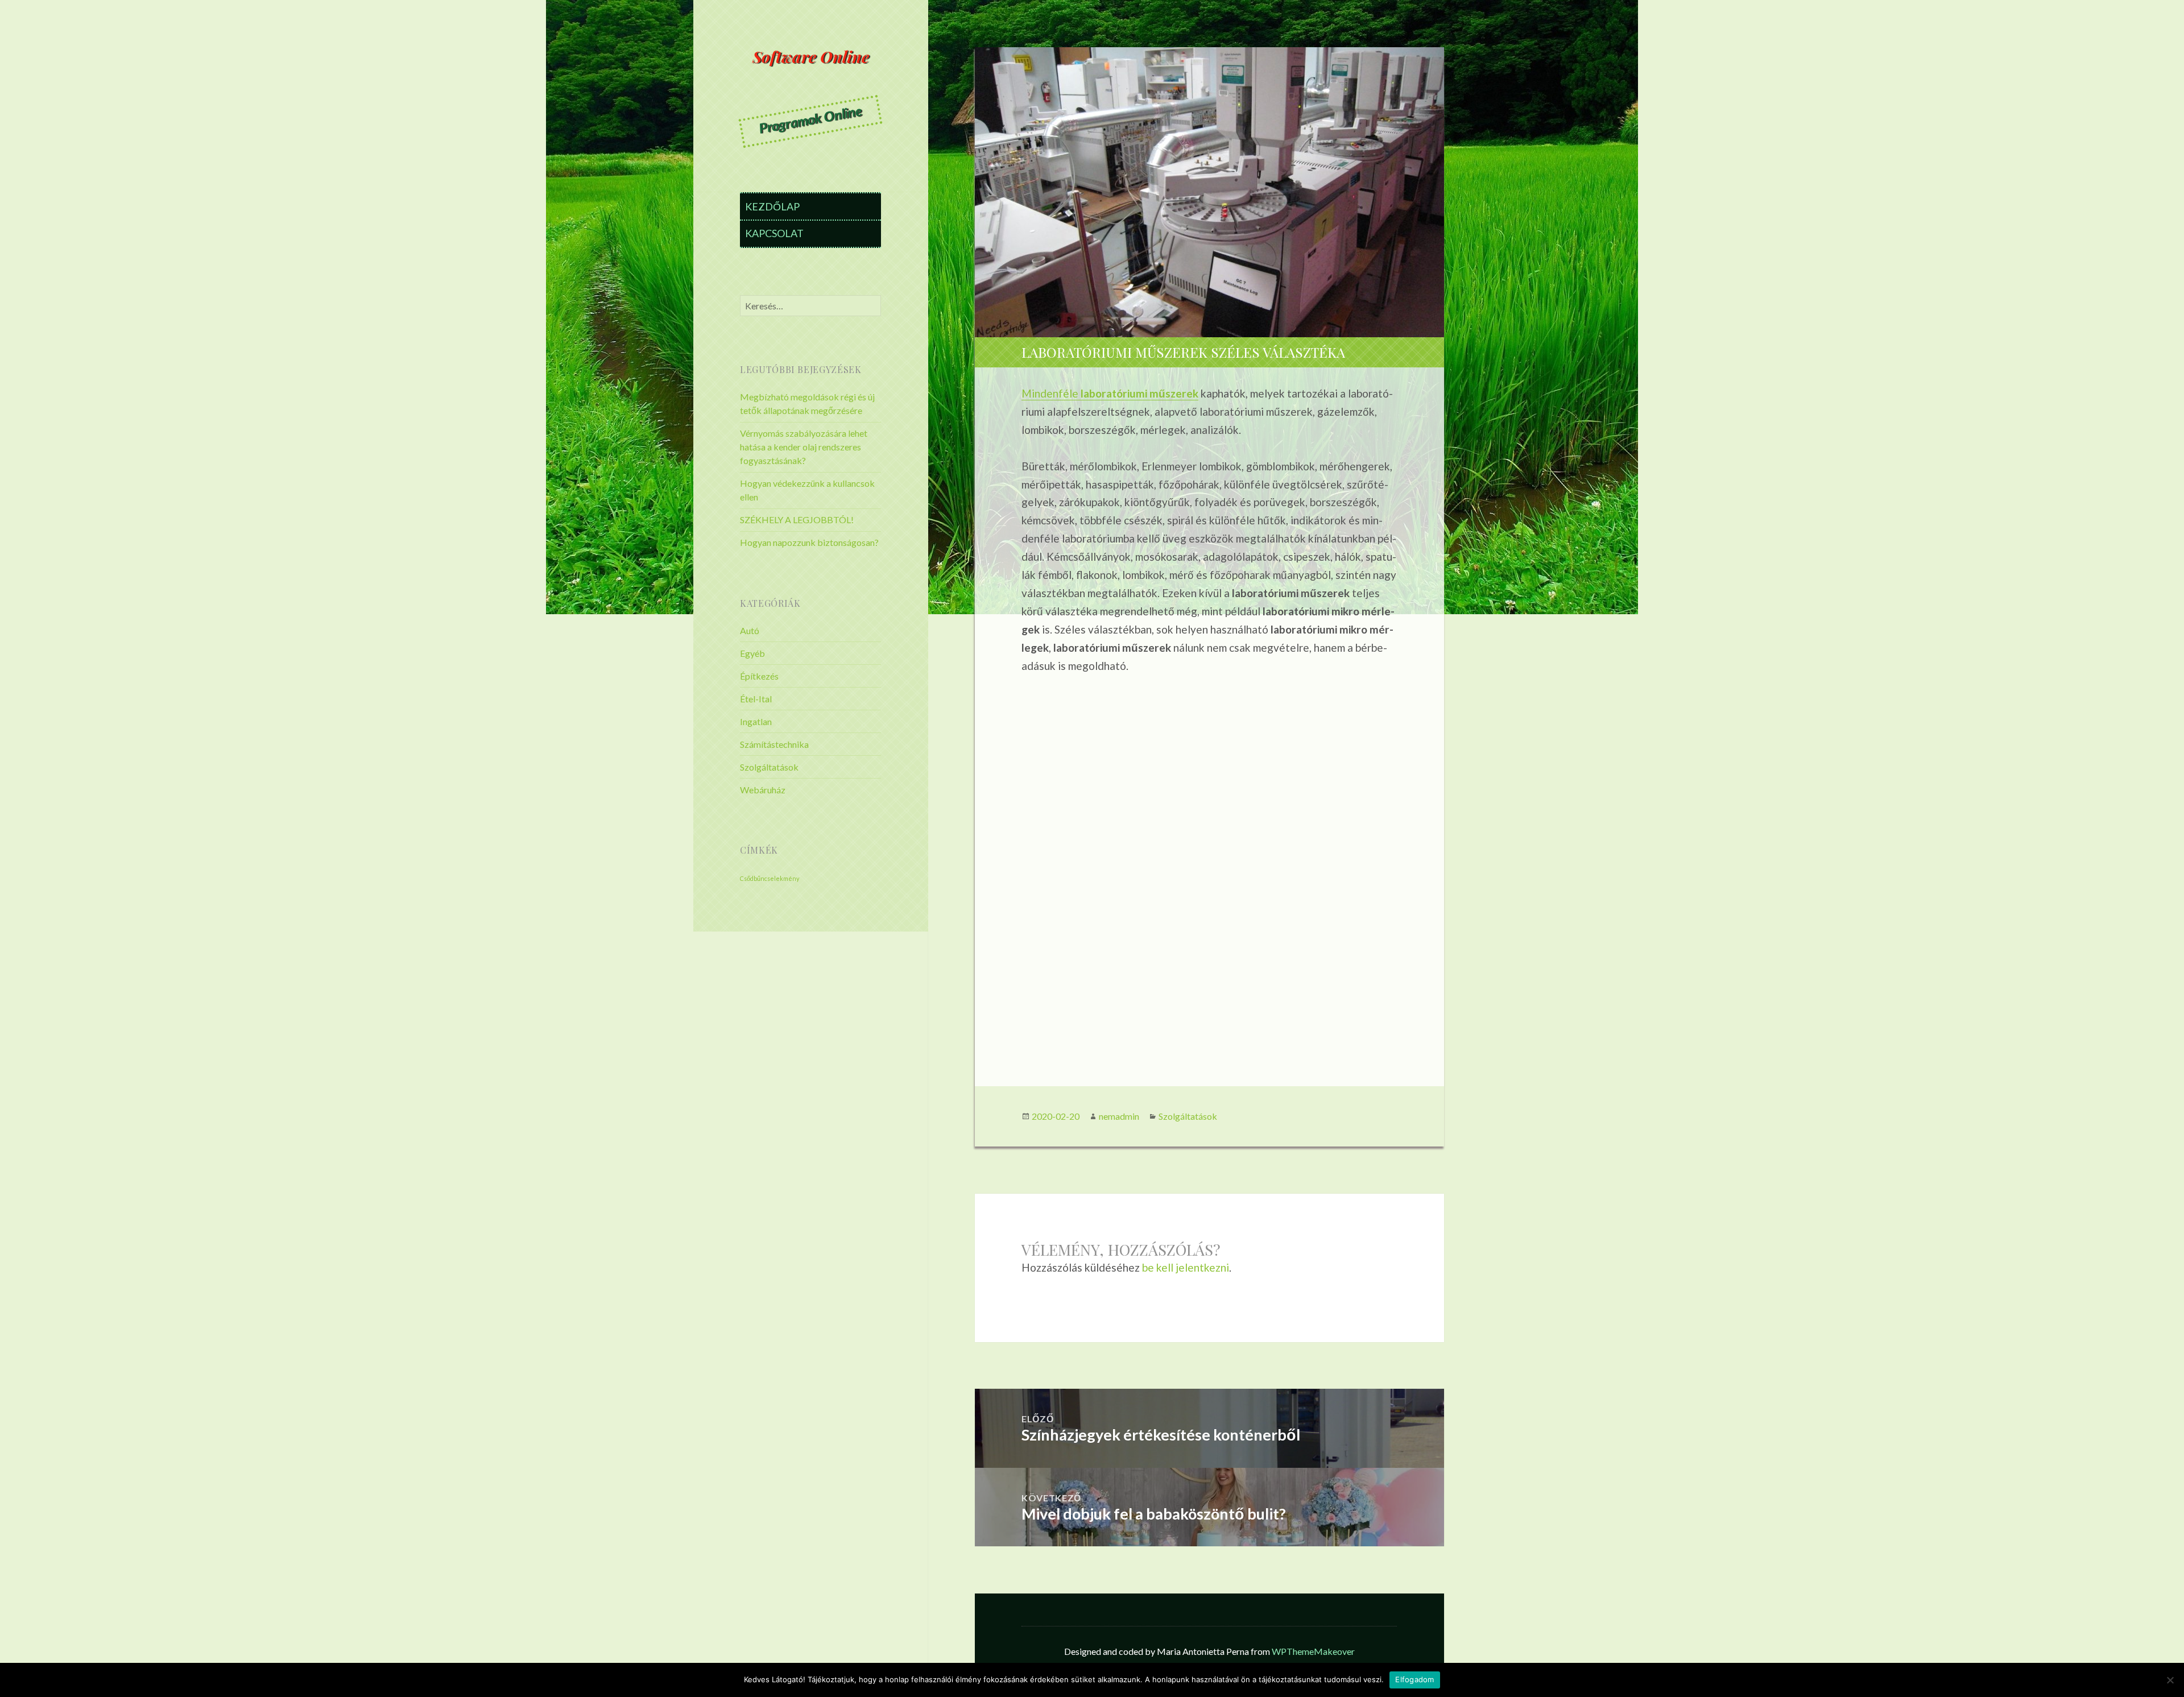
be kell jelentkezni (1186, 1267)
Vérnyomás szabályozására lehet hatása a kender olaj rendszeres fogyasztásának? (804, 447)
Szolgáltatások (769, 767)
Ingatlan (756, 721)
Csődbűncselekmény (770, 878)
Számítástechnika (774, 744)
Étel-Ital (756, 699)
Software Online (811, 57)
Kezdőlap (772, 206)
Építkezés (759, 676)
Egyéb (752, 653)
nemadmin (1119, 1116)
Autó (750, 630)
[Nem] (2170, 1680)
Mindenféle (1110, 393)
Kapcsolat (774, 233)
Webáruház (763, 790)
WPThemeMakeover (1313, 1651)
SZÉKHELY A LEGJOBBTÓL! (797, 520)
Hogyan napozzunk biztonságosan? (809, 542)
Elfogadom (1414, 1679)
